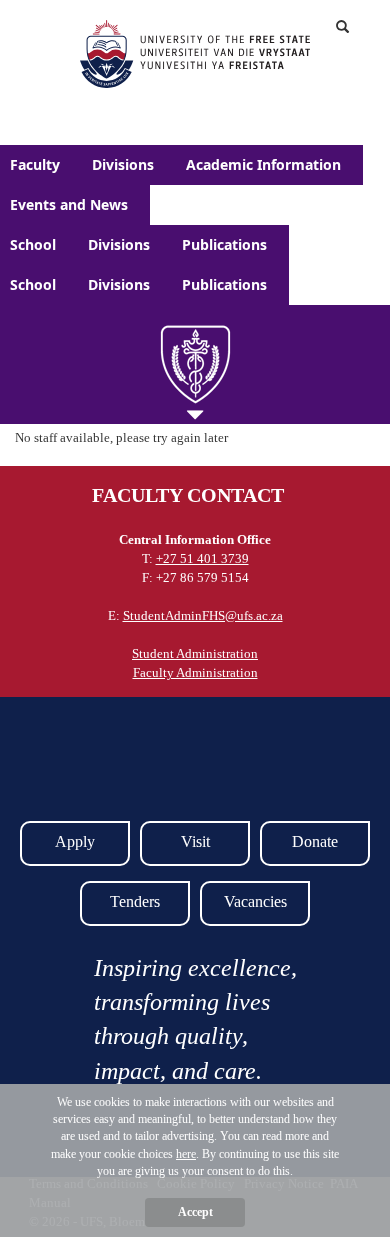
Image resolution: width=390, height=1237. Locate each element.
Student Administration (195, 653)
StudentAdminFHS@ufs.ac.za (203, 615)
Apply (75, 841)
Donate (315, 841)
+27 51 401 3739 (202, 558)
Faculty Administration (195, 672)
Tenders (135, 901)
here (186, 1154)
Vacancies (255, 901)
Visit (195, 841)
